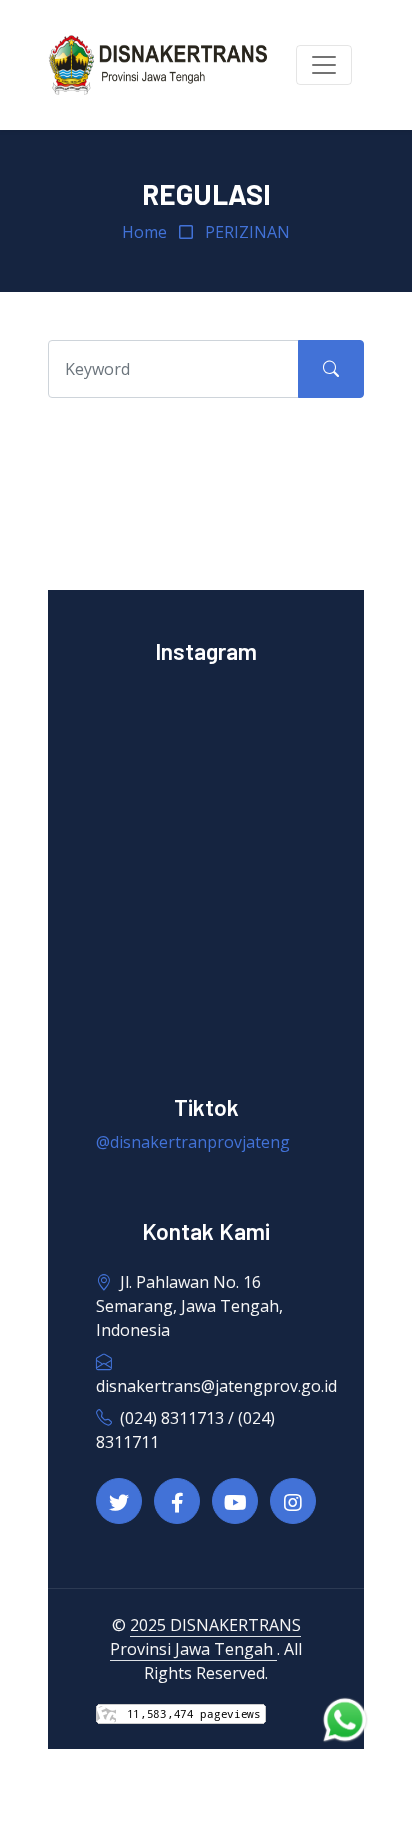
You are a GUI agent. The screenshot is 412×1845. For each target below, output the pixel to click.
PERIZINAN (247, 232)
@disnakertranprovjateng (193, 1142)
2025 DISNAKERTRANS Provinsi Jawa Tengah (205, 1637)
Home (144, 232)
